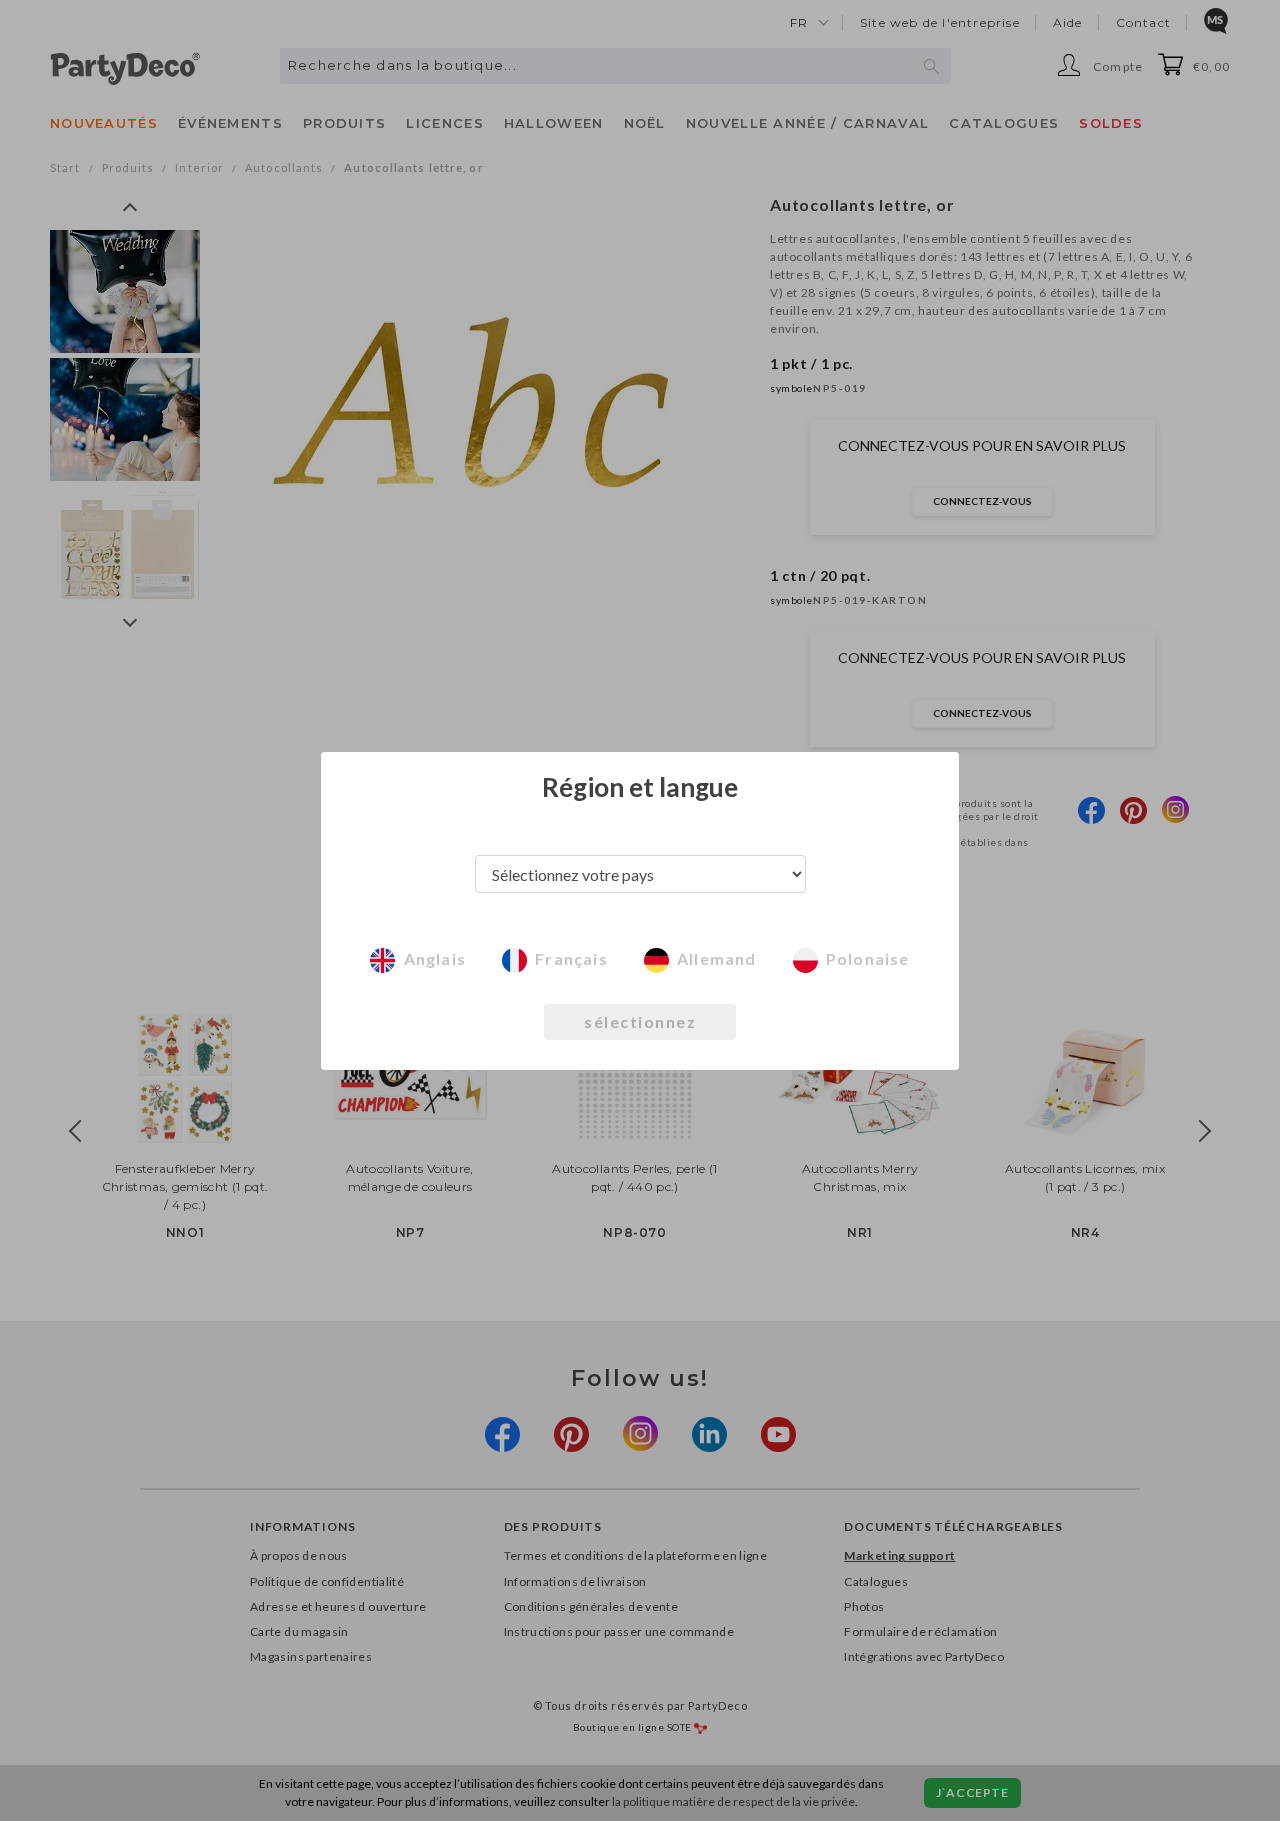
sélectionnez (640, 1021)
